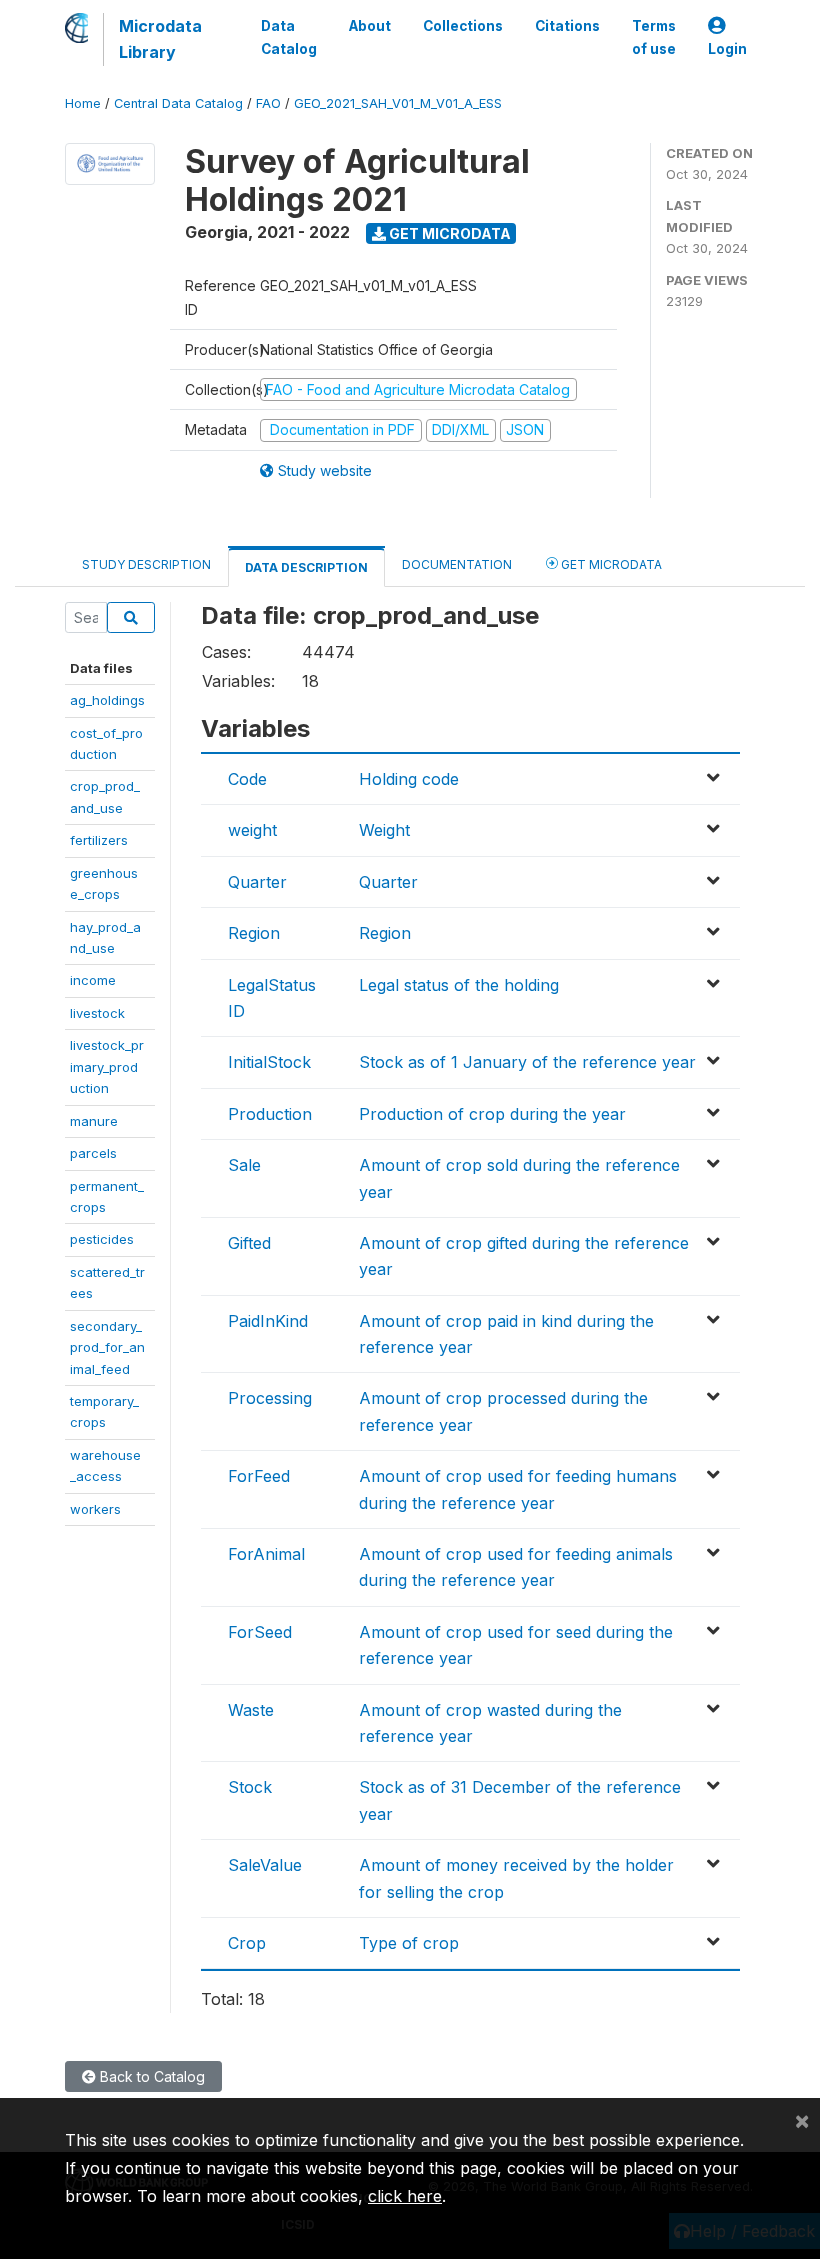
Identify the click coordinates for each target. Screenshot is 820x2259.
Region (254, 933)
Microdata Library (160, 39)
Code (247, 779)
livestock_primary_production (107, 1066)
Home (83, 103)
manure (94, 1121)
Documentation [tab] (457, 564)
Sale (244, 1165)
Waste (251, 1710)
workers (95, 1509)
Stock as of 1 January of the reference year (527, 1062)
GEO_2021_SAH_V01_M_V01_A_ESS (398, 103)
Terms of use (654, 37)
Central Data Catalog (178, 103)
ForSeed (260, 1632)
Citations (567, 26)
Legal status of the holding (459, 985)
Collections (463, 26)
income (93, 980)
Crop (247, 1943)
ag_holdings (107, 700)
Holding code (409, 779)
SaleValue (265, 1865)
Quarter (257, 882)
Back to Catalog (150, 2076)
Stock (250, 1787)
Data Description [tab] (306, 567)
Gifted (249, 1243)
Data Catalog (289, 37)
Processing (270, 1398)
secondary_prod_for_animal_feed (107, 1347)
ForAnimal (266, 1554)
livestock (97, 1013)
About (370, 26)
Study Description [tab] (146, 564)
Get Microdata (448, 233)
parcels (93, 1153)
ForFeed (259, 1476)
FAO (268, 103)
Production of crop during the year (492, 1114)
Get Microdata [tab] (610, 564)
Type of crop (409, 1943)
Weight (384, 830)
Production (270, 1114)
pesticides (102, 1239)
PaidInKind (268, 1321)
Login (727, 49)
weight (252, 830)
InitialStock (269, 1062)
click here (405, 2196)
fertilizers (99, 840)
